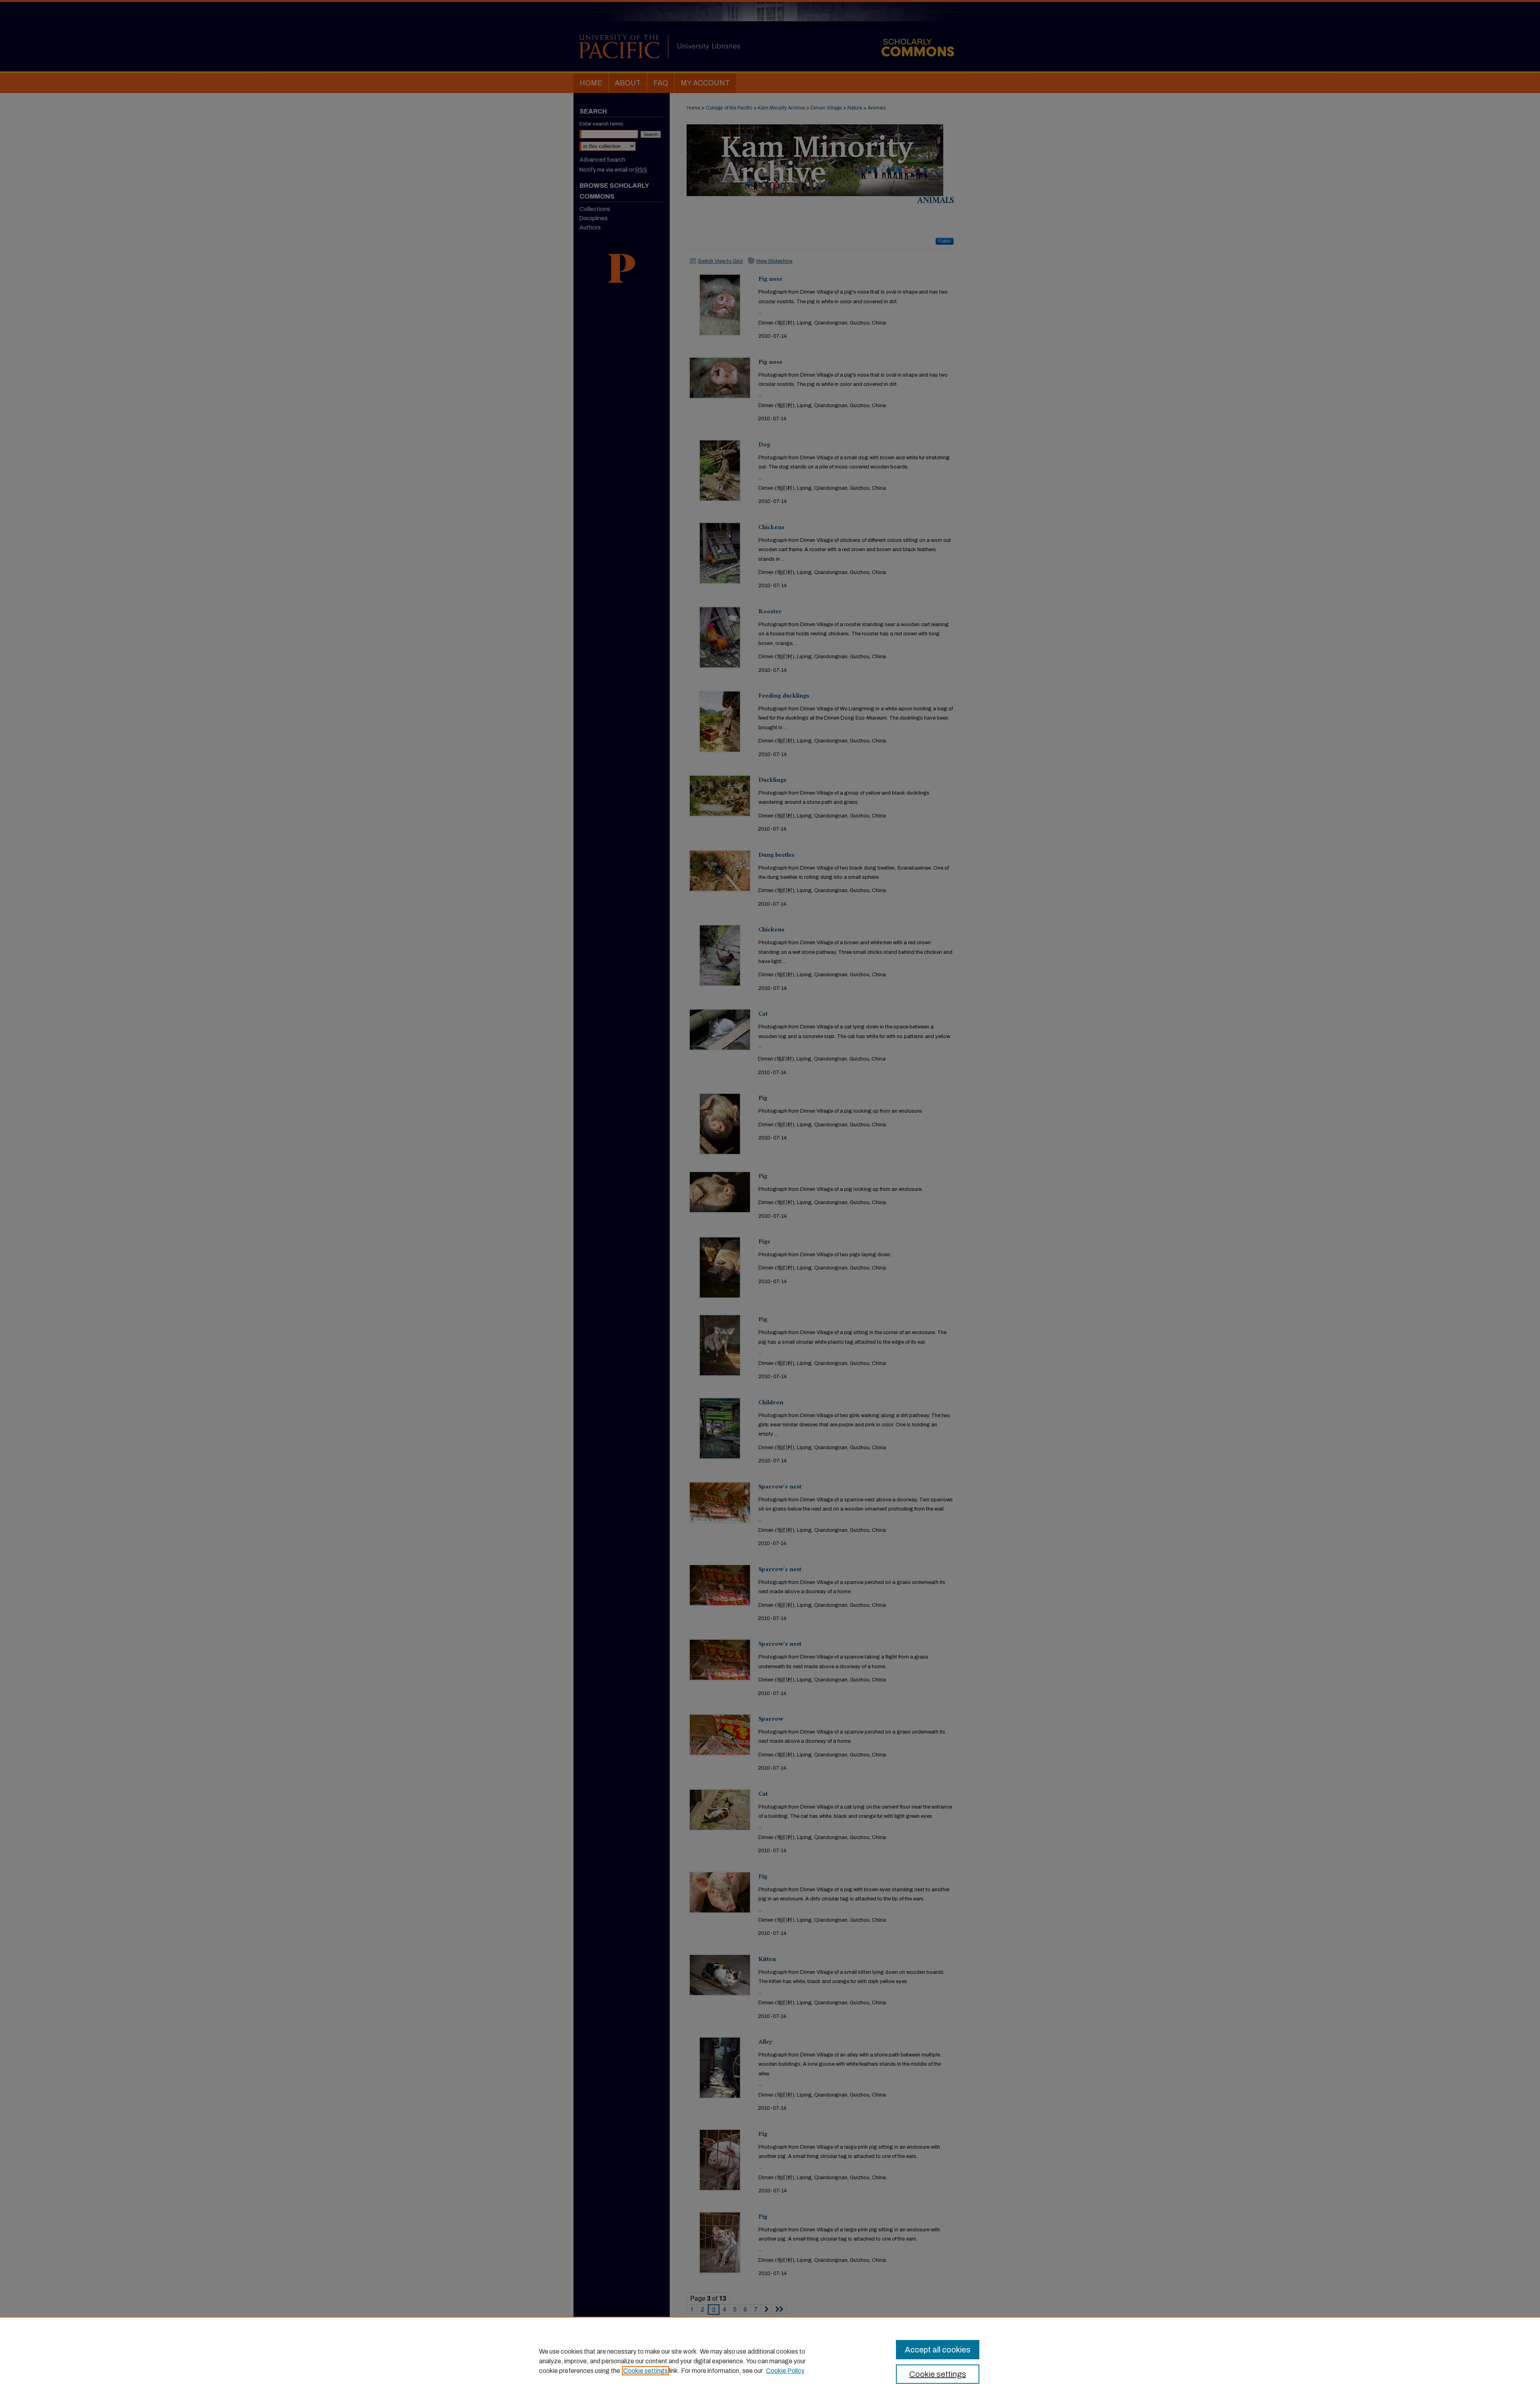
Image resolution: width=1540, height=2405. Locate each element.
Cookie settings (645, 2371)
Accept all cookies (938, 2350)
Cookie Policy (785, 2371)
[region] (770, 2361)
